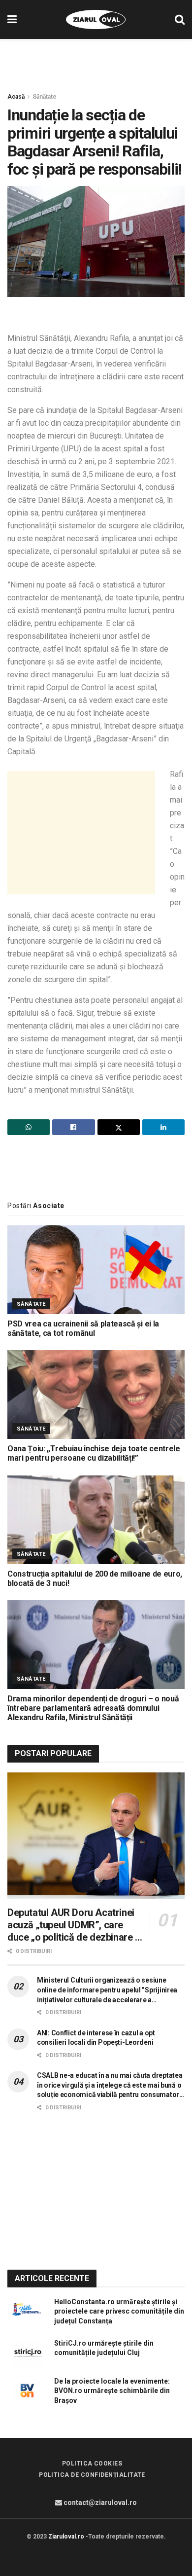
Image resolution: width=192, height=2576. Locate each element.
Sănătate (45, 97)
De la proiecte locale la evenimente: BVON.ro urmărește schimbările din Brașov (112, 2391)
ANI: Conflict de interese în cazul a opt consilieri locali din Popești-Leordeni (96, 2038)
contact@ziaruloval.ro (99, 2502)
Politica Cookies (92, 2464)
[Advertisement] (96, 61)
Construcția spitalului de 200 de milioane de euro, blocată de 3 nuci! (95, 1579)
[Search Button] (180, 19)
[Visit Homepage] (96, 20)
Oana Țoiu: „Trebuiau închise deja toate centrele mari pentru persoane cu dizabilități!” (94, 1453)
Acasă (16, 97)
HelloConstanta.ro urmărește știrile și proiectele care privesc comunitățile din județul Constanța (119, 2311)
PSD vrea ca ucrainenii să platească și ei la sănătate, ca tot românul (83, 1328)
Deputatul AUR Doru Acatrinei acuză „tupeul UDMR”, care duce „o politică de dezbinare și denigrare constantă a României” (75, 1925)
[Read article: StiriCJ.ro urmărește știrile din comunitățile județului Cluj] (27, 2353)
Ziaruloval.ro (66, 2537)
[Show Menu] (12, 19)
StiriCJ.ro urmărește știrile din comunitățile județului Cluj (104, 2348)
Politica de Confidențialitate (92, 2475)
